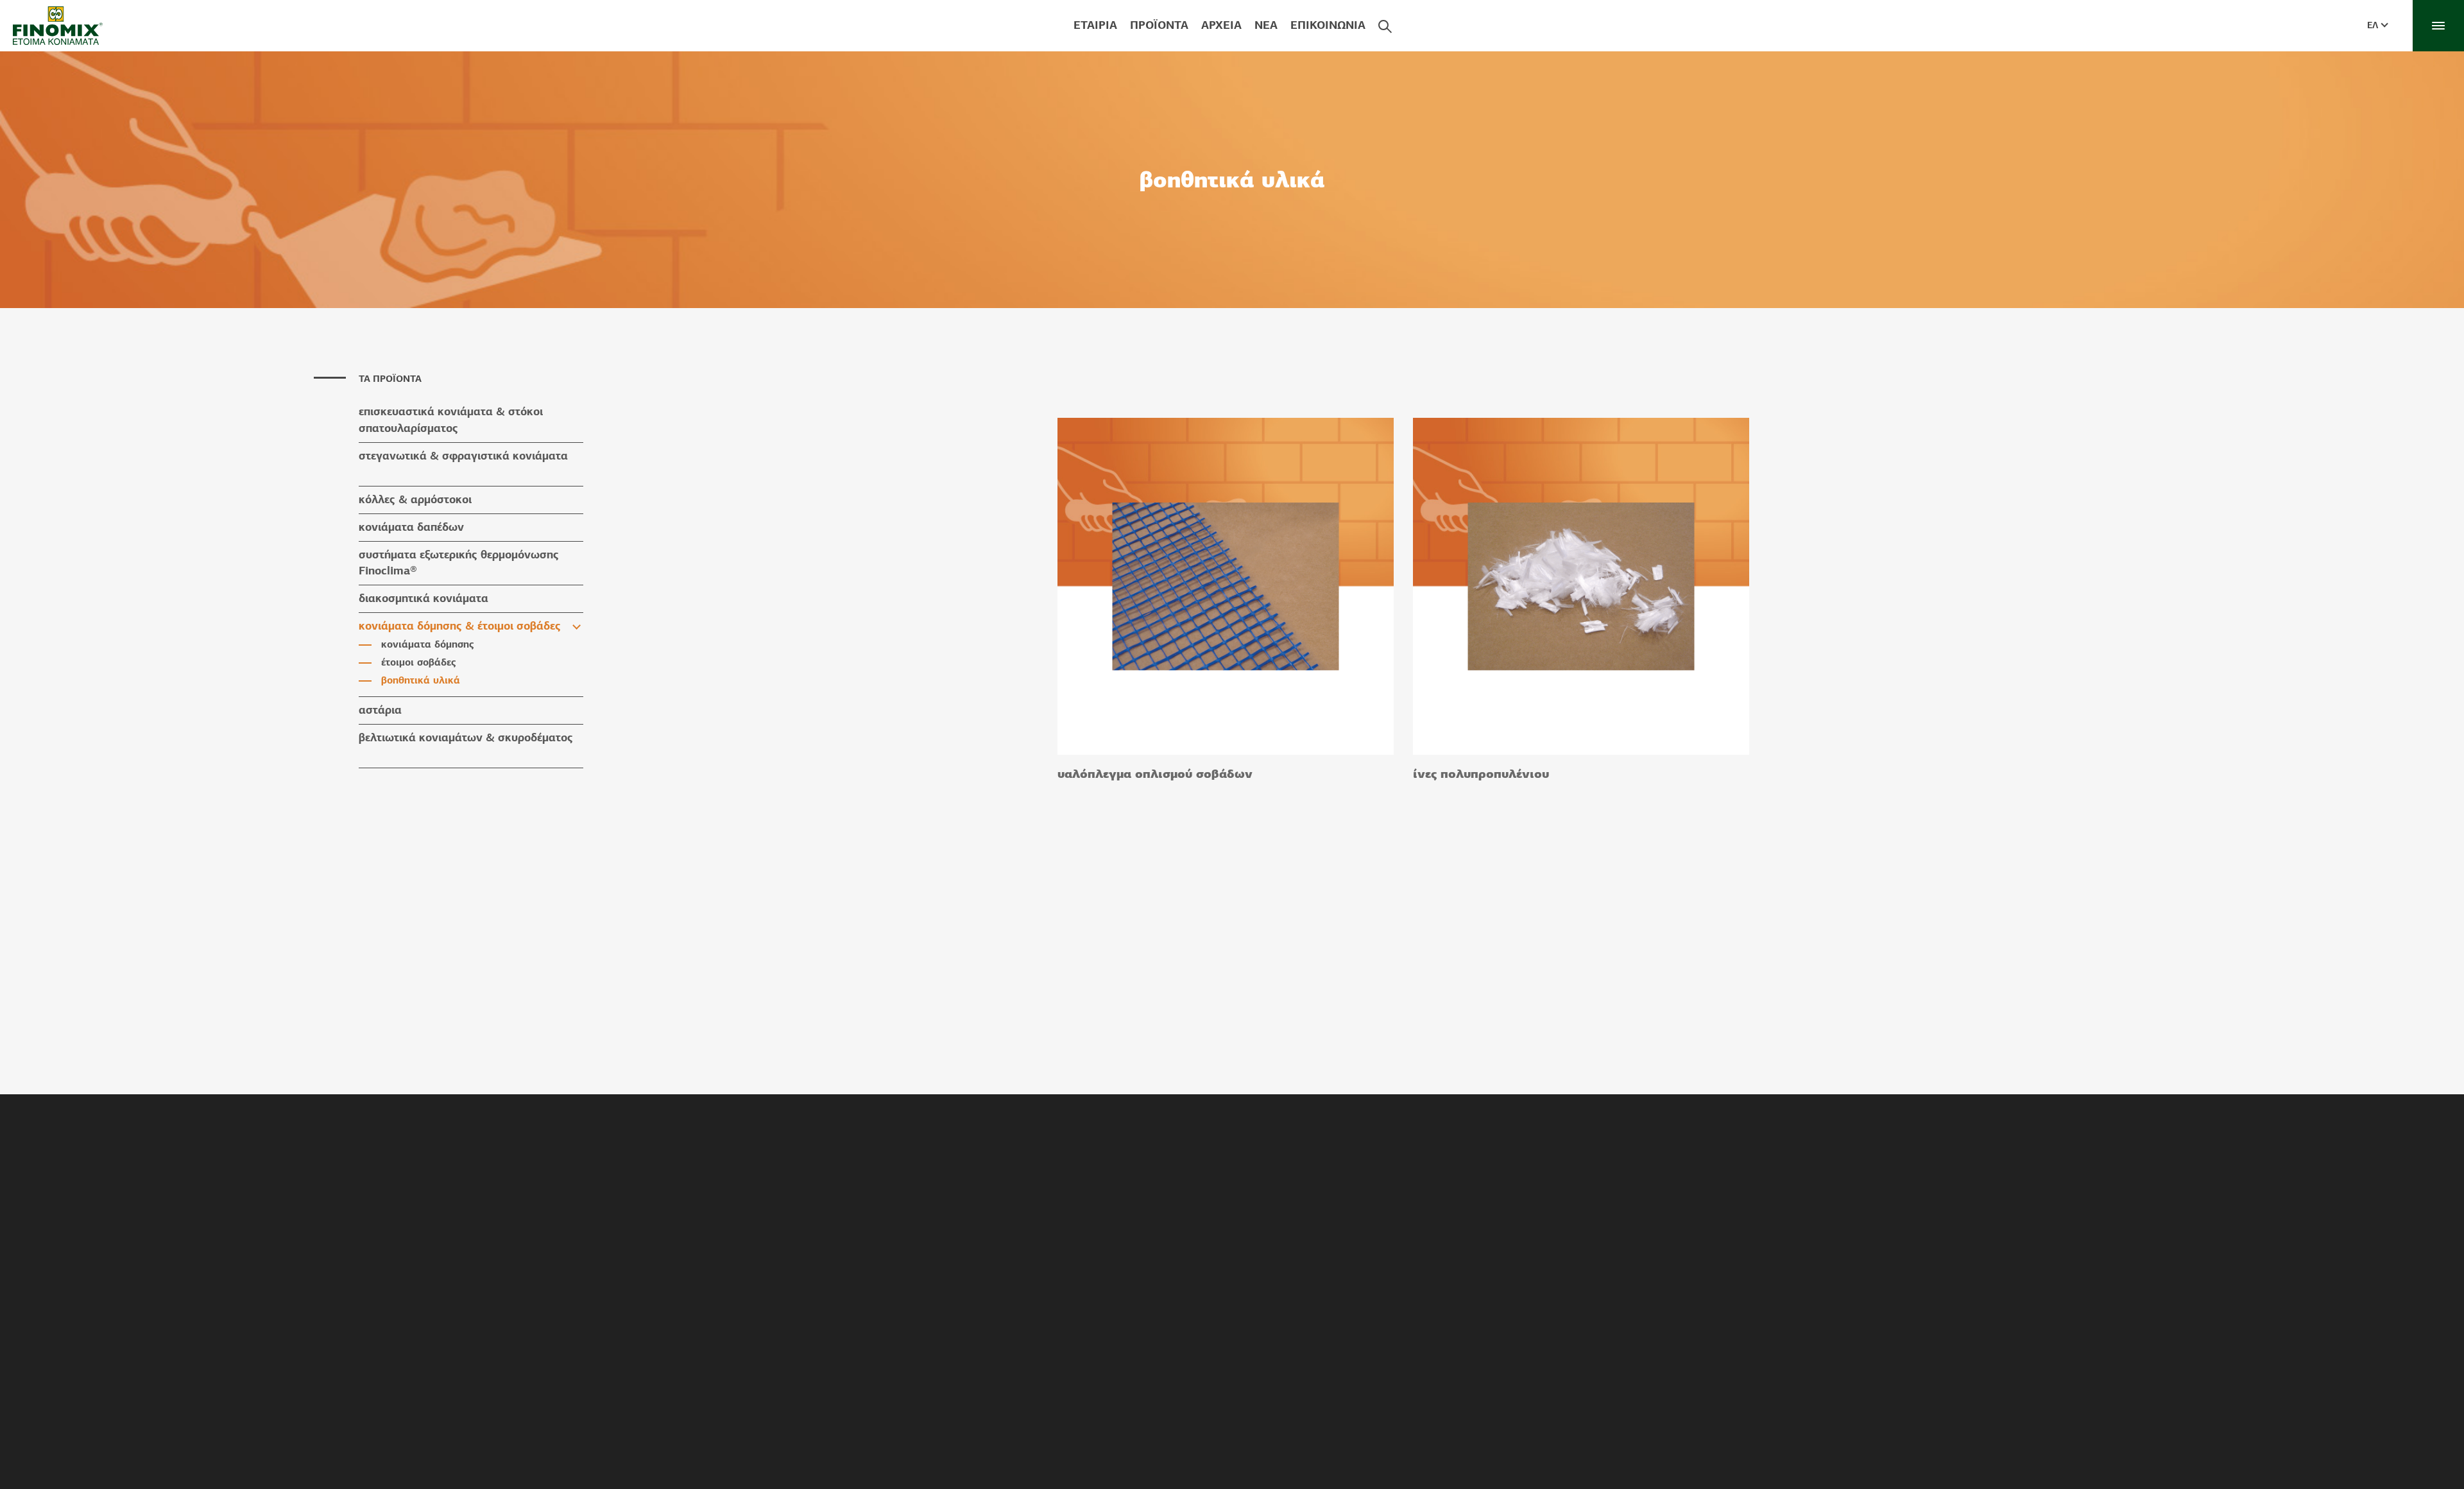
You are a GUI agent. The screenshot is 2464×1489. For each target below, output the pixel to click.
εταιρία (1095, 25)
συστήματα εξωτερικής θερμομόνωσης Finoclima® (459, 563)
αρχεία (1221, 25)
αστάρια (380, 710)
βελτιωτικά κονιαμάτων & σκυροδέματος (466, 737)
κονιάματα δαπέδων (411, 527)
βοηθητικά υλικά (421, 680)
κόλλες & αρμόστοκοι (415, 499)
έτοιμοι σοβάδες (419, 662)
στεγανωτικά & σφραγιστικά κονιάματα (463, 456)
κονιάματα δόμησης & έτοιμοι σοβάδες (460, 626)
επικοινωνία (1328, 25)
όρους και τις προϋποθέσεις (1502, 1462)
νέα (1266, 25)
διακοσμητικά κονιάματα (424, 598)
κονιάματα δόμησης (428, 644)
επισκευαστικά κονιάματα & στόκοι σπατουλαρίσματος (451, 420)
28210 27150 (1211, 1442)
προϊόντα (1159, 25)
